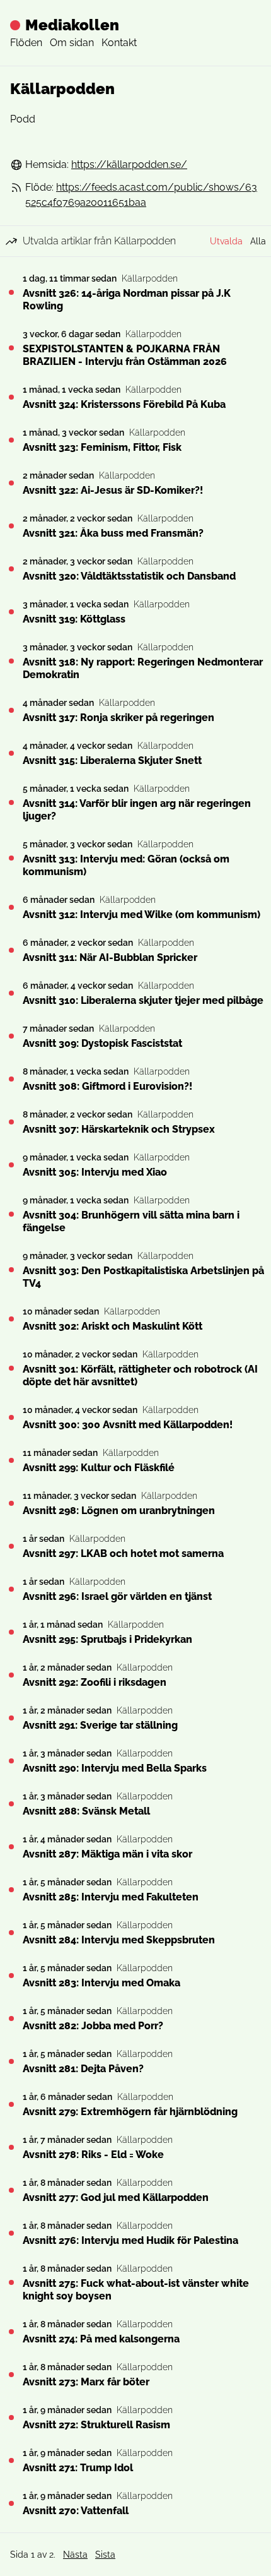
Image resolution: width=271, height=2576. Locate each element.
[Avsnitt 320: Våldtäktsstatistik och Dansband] (11, 569)
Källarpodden (150, 278)
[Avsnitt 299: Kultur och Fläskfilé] (11, 1460)
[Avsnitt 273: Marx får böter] (11, 2375)
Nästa (75, 2555)
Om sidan (72, 43)
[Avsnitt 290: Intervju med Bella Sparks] (11, 1761)
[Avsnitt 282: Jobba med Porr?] (11, 2018)
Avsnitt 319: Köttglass (74, 619)
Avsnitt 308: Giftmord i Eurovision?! (107, 1086)
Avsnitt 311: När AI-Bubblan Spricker (110, 957)
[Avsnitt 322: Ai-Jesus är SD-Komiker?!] (11, 483)
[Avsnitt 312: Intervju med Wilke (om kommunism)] (11, 907)
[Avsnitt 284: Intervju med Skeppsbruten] (11, 1933)
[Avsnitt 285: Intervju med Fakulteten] (11, 1890)
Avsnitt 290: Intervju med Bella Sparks (115, 1768)
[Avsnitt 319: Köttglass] (11, 612)
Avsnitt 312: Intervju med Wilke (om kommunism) (141, 915)
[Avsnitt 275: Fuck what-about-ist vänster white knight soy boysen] (11, 2282)
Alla (258, 241)
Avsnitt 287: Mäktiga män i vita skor (107, 1854)
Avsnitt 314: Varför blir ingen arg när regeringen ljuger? (137, 810)
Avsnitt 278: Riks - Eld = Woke (93, 2155)
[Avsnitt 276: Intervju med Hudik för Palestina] (11, 2233)
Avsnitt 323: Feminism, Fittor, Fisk (102, 447)
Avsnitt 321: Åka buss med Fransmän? (113, 533)
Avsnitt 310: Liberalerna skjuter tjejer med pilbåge (143, 1000)
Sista (105, 2555)
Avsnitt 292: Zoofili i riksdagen (95, 1682)
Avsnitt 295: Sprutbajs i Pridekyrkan (107, 1639)
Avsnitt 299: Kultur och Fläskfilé (99, 1468)
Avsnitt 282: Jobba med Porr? (93, 2026)
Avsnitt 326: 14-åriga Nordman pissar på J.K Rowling (127, 300)
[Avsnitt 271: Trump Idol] (11, 2460)
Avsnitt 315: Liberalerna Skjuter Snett (112, 760)
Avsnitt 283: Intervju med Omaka (101, 1983)
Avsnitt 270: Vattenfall (76, 2511)
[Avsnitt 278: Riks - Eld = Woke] (11, 2147)
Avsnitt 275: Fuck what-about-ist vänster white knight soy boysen (136, 2290)
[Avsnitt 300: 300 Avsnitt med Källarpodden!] (11, 1417)
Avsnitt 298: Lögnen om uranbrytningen (119, 1511)
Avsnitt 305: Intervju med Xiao (95, 1172)
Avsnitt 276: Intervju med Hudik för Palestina (130, 2240)
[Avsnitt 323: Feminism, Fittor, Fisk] (11, 440)
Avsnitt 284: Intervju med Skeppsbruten (119, 1940)
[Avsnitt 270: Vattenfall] (11, 2503)
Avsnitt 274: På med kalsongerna (101, 2339)
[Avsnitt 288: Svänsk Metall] (11, 1804)
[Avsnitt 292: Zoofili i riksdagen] (11, 1675)
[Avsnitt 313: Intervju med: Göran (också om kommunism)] (11, 858)
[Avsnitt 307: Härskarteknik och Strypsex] (11, 1122)
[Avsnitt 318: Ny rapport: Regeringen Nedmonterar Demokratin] (11, 661)
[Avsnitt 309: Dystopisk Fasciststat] (11, 1036)
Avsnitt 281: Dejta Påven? (83, 2069)
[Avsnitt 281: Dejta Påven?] (11, 2061)
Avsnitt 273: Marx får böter (86, 2382)
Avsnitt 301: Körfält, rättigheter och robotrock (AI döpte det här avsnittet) (140, 1375)
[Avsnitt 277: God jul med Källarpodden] (11, 2190)
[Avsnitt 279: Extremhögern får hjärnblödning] (11, 2104)
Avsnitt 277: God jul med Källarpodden (116, 2197)
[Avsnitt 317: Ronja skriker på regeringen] (11, 710)
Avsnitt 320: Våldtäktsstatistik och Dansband (129, 576)
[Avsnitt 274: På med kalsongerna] (11, 2332)
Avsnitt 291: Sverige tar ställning (100, 1725)
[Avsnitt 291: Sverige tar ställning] (11, 1718)
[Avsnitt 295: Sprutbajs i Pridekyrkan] (11, 1632)
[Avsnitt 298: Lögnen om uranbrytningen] (11, 1503)
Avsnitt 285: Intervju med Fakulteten (111, 1897)
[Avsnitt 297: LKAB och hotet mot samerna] (11, 1546)
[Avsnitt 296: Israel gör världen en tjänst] (11, 1589)
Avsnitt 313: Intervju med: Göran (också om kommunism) (126, 865)
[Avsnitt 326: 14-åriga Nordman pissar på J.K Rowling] (11, 292)
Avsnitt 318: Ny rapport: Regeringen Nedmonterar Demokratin (143, 668)
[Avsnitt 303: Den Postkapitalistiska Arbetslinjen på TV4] (11, 1270)
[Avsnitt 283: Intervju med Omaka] (11, 1976)
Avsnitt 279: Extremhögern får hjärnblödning (130, 2112)
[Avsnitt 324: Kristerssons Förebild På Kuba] (11, 397)
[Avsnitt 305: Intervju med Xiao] (11, 1165)
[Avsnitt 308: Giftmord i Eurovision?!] (11, 1079)
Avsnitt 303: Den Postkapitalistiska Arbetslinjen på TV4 (143, 1277)
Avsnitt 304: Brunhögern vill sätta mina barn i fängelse (131, 1221)
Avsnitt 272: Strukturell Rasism (96, 2425)
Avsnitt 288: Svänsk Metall (86, 1811)
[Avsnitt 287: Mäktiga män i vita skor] (11, 1847)
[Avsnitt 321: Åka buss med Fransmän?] (11, 526)
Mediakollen (72, 25)
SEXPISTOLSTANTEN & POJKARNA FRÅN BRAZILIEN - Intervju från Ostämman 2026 (125, 355)
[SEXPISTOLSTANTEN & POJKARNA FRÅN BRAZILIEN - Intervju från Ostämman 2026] (11, 348)
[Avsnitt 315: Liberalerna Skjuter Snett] (11, 753)
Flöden (26, 43)
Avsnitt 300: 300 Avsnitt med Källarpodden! (128, 1425)
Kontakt (119, 43)
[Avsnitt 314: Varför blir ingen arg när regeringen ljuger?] (11, 802)
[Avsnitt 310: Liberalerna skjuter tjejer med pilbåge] (11, 993)
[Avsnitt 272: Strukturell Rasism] (11, 2418)
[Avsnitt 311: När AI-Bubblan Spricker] (11, 950)
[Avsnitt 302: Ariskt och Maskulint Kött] (11, 1319)
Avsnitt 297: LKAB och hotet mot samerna (123, 1553)
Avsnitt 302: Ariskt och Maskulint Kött (112, 1326)
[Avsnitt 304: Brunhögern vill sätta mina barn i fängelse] (11, 1214)
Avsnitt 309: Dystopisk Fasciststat (102, 1043)
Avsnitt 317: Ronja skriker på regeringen (118, 718)
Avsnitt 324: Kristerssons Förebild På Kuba (124, 404)
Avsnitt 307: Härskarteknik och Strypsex (119, 1129)
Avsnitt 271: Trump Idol (78, 2468)
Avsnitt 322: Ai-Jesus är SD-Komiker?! (113, 490)
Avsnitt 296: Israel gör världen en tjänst (117, 1596)
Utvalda (226, 241)
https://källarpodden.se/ (129, 164)
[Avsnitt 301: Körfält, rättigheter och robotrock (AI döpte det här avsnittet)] (11, 1368)
